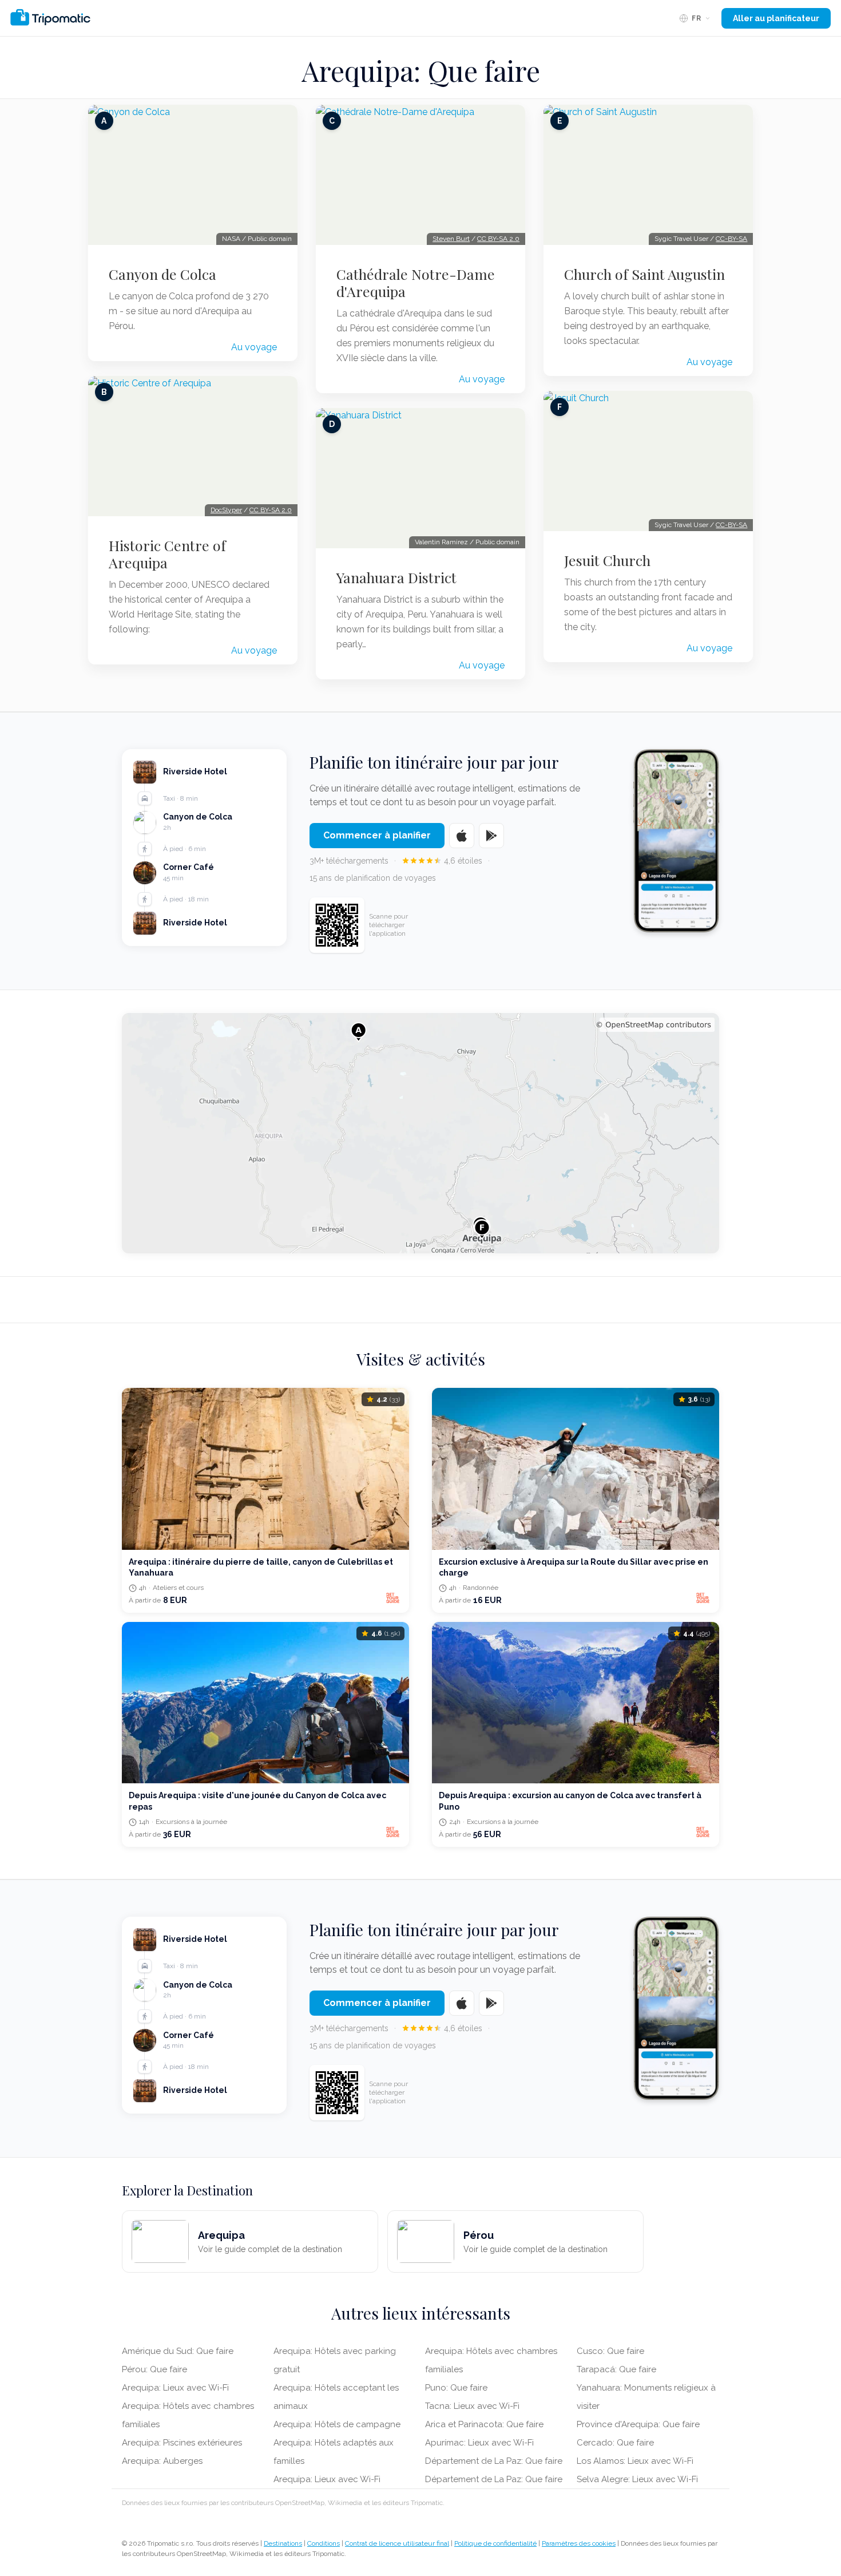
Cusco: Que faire (610, 2351)
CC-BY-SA (731, 239)
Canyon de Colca (162, 274)
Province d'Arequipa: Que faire (638, 2424)
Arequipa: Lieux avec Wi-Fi (175, 2388)
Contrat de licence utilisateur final (397, 2543)
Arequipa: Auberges (162, 2461)
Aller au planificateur (776, 18)
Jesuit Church (607, 560)
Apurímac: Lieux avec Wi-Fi (479, 2443)
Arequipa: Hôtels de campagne (337, 2424)
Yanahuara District (396, 577)
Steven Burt (451, 239)
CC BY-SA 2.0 (271, 510)
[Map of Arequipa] (420, 1133)
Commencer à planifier (377, 835)
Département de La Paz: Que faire (494, 2461)
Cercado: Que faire (615, 2443)
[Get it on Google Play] (491, 836)
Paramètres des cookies (579, 2543)
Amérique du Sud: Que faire (178, 2351)
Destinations (283, 2543)
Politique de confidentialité (495, 2543)
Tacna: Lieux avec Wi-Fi (472, 2406)
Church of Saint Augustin (644, 274)
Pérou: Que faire (154, 2369)
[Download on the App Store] (462, 836)
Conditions (324, 2543)
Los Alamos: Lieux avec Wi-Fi (635, 2461)
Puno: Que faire (456, 2388)
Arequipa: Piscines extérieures (182, 2443)
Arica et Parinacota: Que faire (484, 2424)
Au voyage (254, 347)
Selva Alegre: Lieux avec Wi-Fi (637, 2479)
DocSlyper (226, 510)
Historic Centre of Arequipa (167, 554)
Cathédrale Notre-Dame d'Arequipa (416, 283)
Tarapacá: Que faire (616, 2369)
